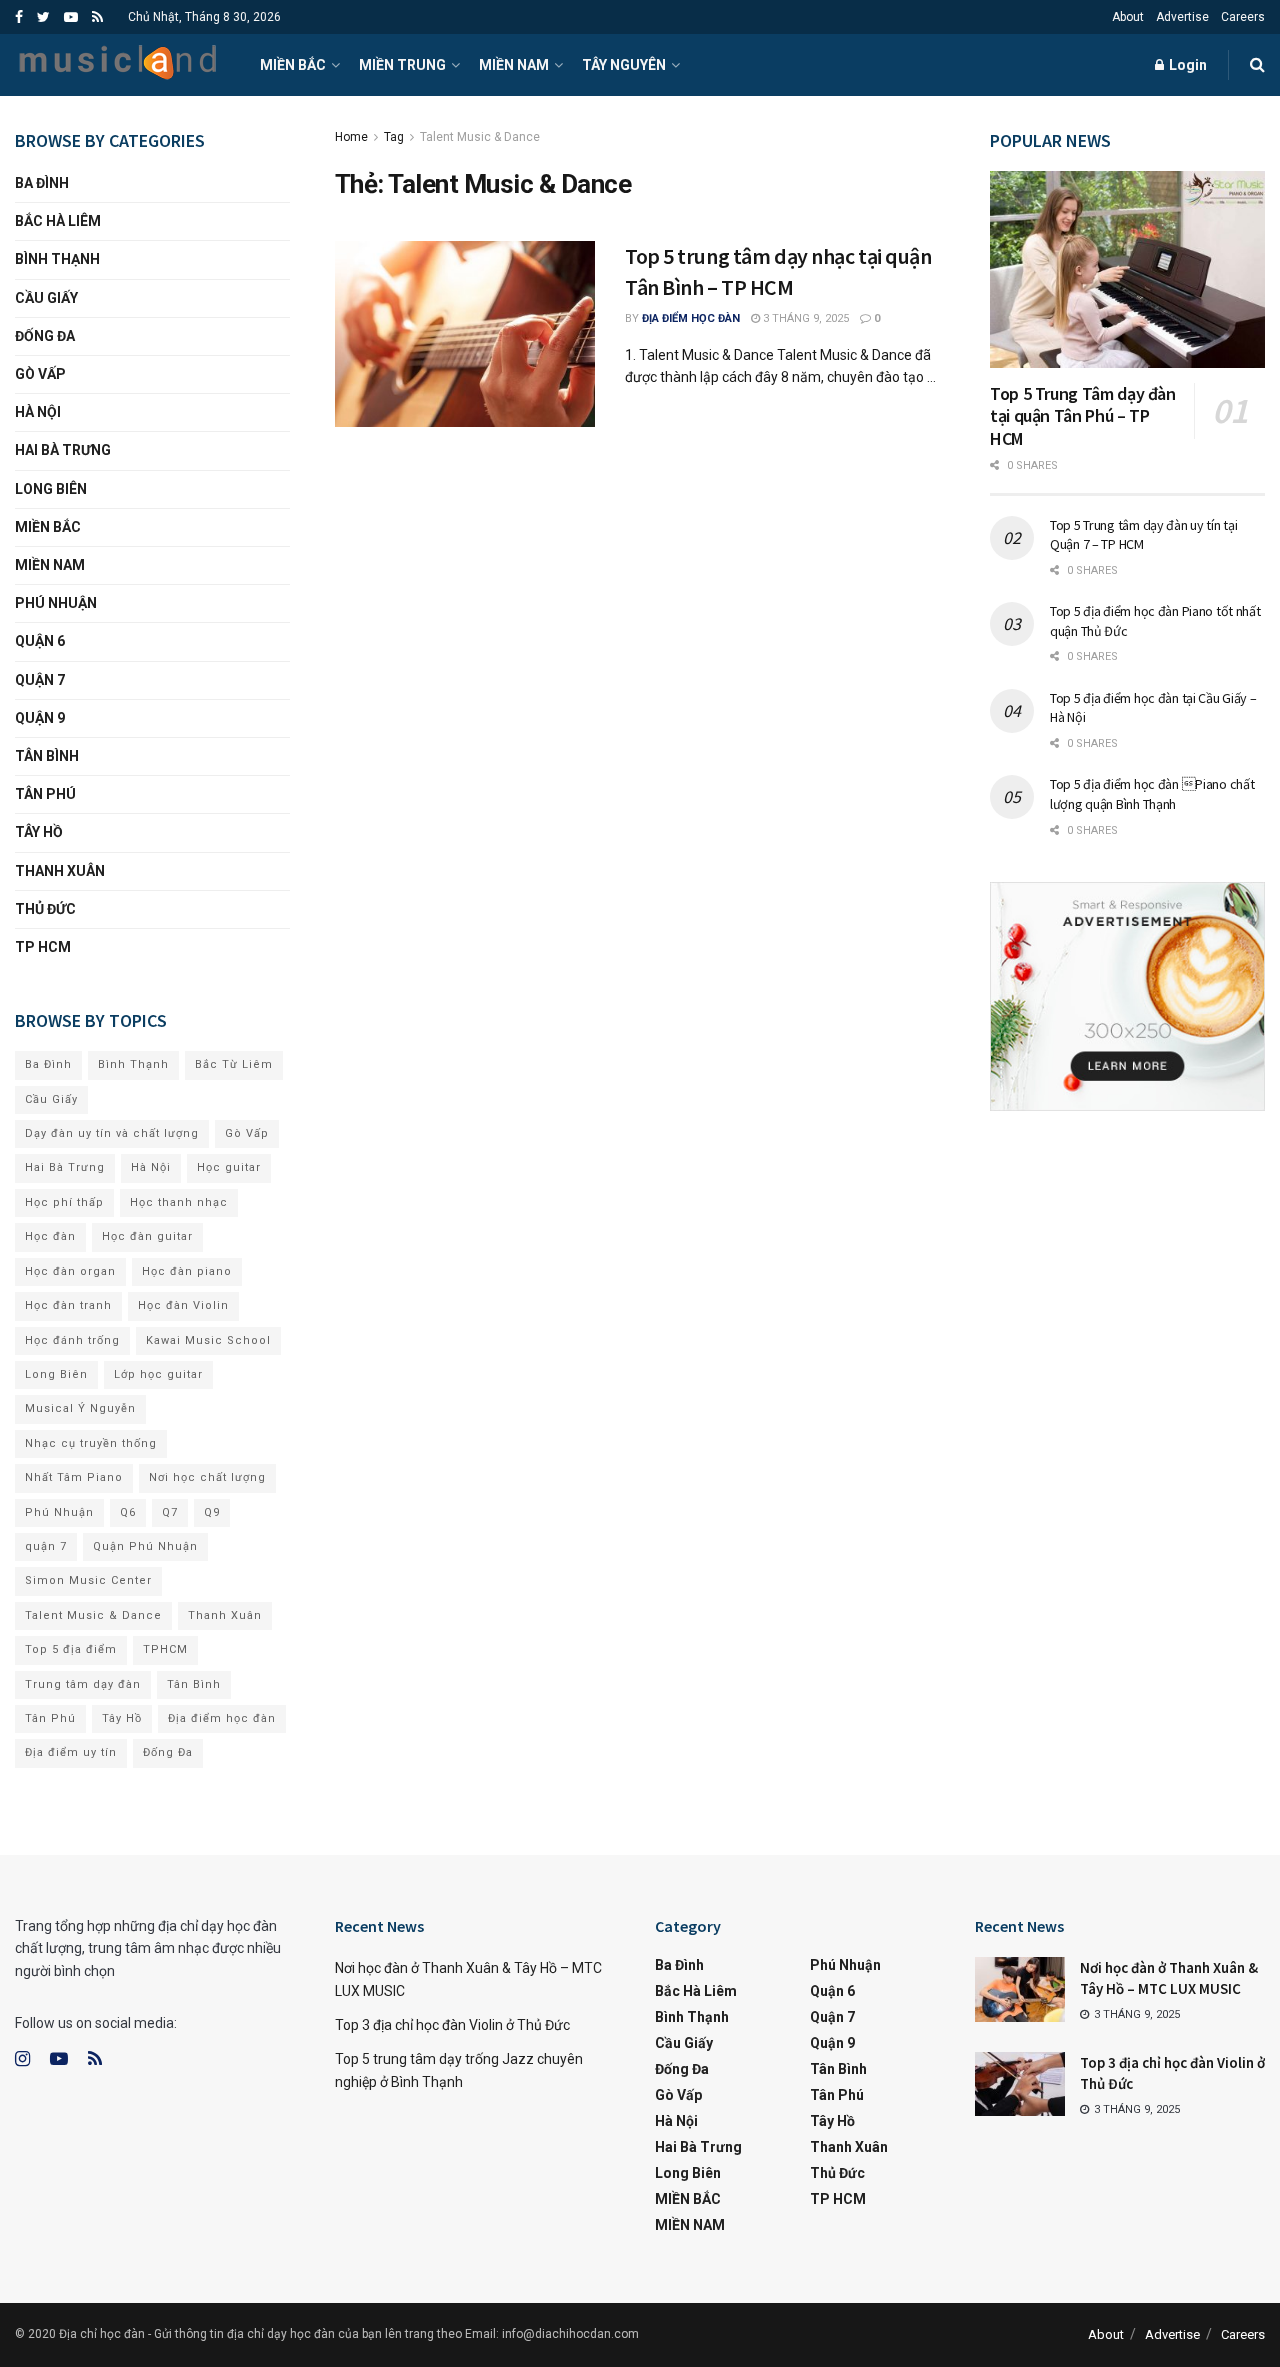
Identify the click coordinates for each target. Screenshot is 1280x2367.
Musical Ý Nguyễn (80, 1408)
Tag (394, 137)
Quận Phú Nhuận (145, 1546)
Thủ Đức (45, 909)
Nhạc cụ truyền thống (91, 1443)
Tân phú (45, 794)
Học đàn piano (187, 1271)
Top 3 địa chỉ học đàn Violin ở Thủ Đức (452, 2025)
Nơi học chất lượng (207, 1477)
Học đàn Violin (183, 1305)
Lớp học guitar (158, 1374)
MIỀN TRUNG (402, 65)
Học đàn (50, 1236)
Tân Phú (50, 1718)
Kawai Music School (208, 1340)
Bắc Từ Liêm (234, 1064)
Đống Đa (45, 336)
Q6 (128, 1512)
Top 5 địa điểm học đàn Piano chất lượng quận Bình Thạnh (1152, 794)
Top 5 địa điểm (71, 1649)
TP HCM (43, 947)
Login (1186, 65)
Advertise (1182, 17)
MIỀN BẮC (293, 65)
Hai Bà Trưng (63, 450)
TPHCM (165, 1649)
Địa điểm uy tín (71, 1752)
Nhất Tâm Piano (74, 1477)
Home (351, 137)
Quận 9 (40, 718)
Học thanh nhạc (179, 1202)
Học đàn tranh (68, 1305)
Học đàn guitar (147, 1236)
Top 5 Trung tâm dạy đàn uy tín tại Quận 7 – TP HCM (1143, 535)
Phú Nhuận (56, 603)
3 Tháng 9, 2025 (804, 318)
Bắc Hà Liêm (58, 221)
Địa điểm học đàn (691, 318)
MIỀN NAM (514, 65)
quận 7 (46, 1546)
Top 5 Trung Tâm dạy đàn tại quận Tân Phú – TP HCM (1083, 416)
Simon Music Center (88, 1580)
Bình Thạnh (57, 259)
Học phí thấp (64, 1202)
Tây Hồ (39, 832)
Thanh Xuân (60, 871)
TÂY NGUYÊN (624, 65)
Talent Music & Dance (480, 137)
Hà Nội (38, 412)
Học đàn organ (70, 1271)
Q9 (212, 1512)
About (1128, 17)
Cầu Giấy (46, 298)
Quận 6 (40, 641)
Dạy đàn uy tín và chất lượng (112, 1133)
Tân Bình (47, 756)
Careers (1243, 17)
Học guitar (229, 1167)
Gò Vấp (40, 374)
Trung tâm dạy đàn (83, 1684)
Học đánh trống (72, 1340)
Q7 (170, 1512)
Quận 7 (40, 680)
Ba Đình (42, 183)
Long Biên (51, 489)
